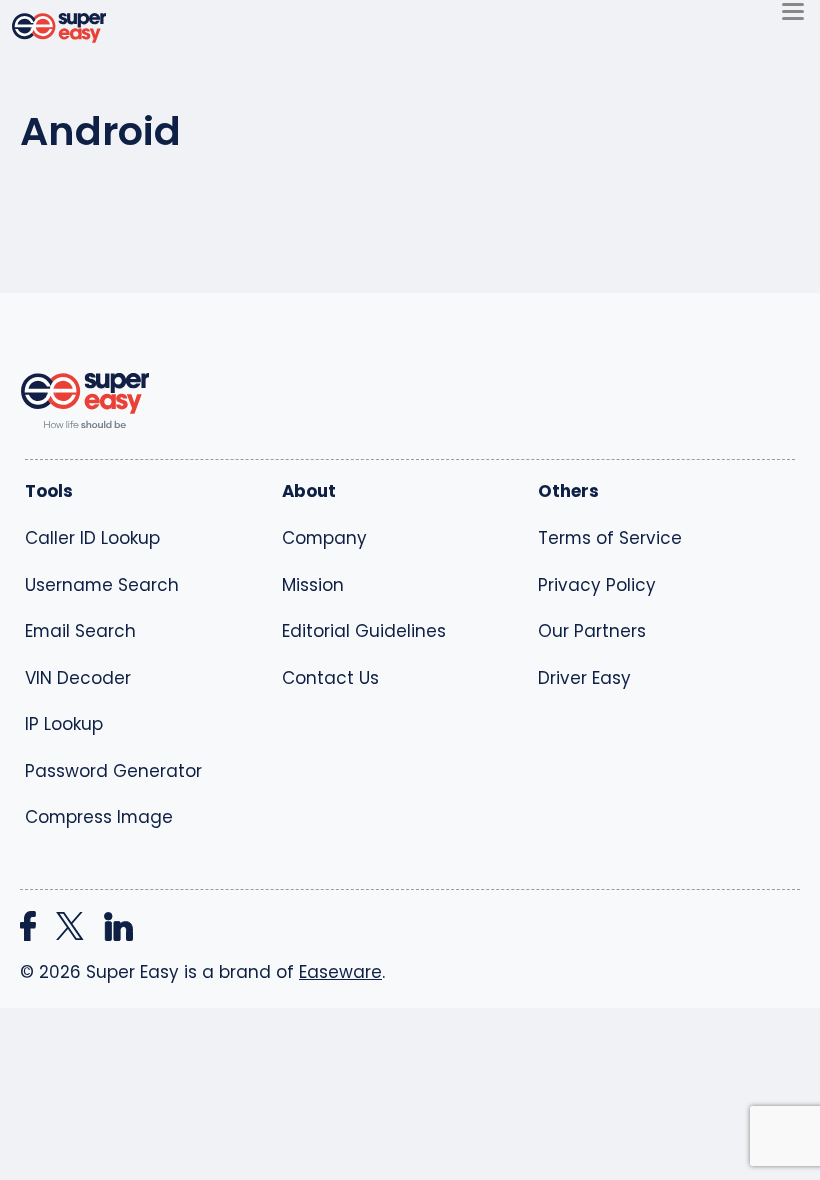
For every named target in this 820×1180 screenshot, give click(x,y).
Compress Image (99, 817)
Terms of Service (610, 538)
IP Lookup (64, 724)
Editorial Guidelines (364, 631)
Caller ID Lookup (92, 538)
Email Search (80, 631)
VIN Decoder (78, 678)
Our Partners (592, 631)
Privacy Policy (597, 585)
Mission (313, 585)
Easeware (340, 972)
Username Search (102, 585)
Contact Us (330, 678)
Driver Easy (584, 678)
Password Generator (113, 771)
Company (324, 538)
